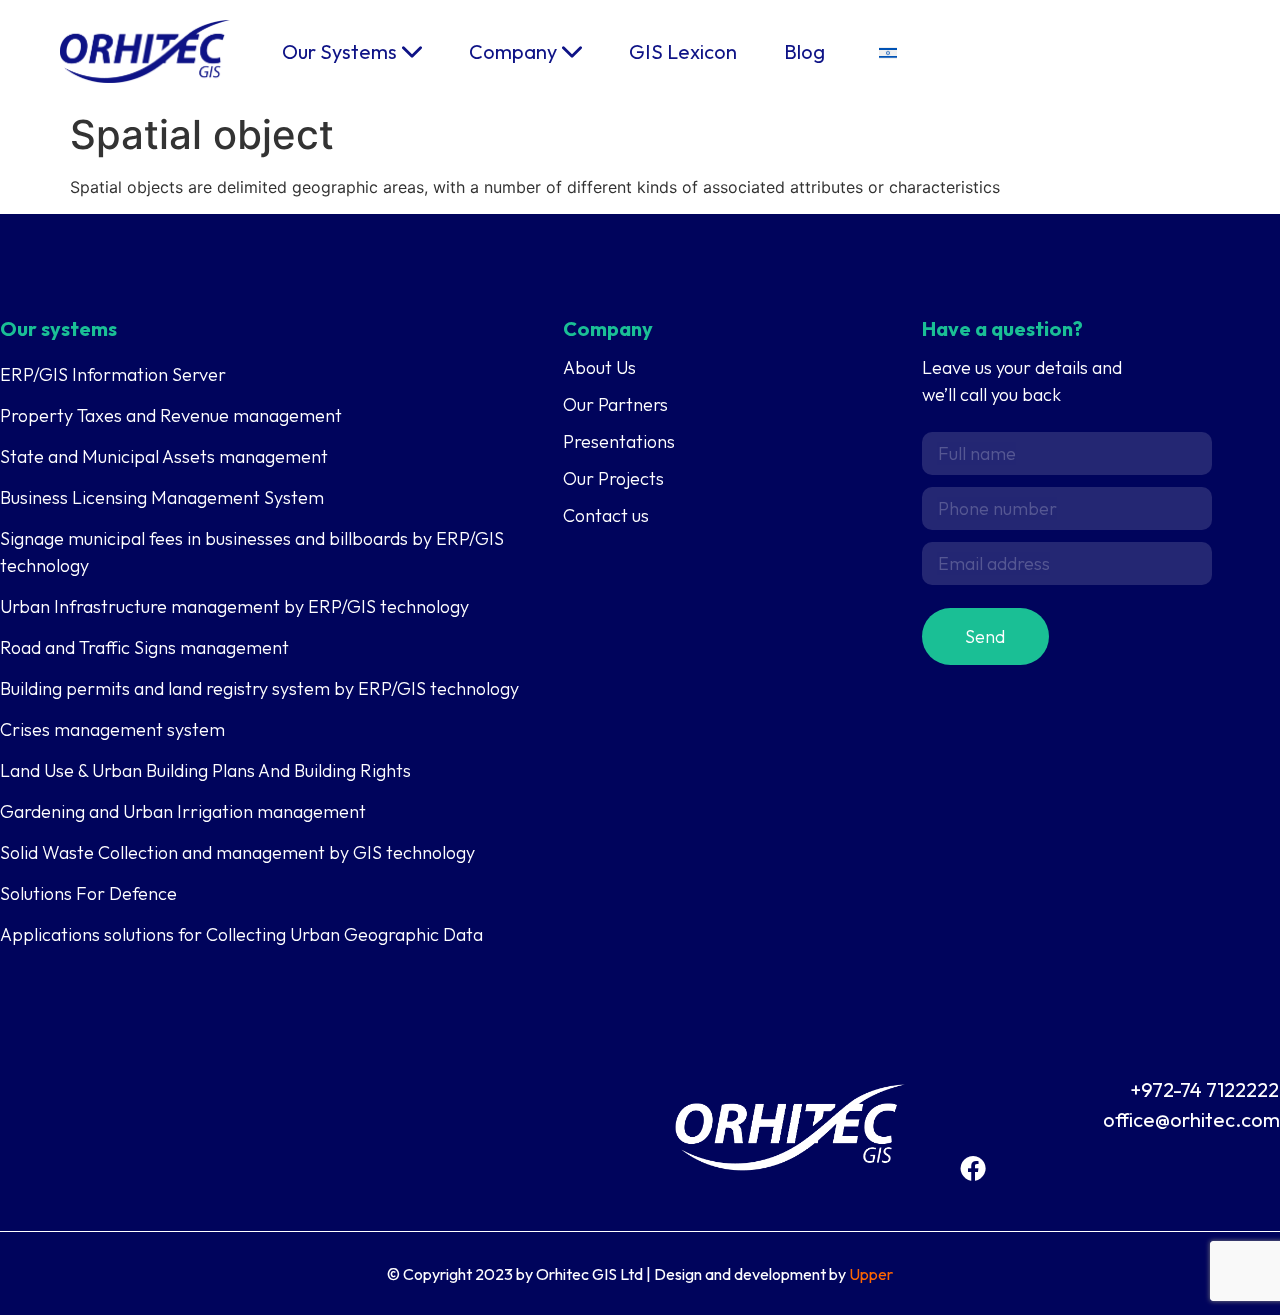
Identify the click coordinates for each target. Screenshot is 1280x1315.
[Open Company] (572, 52)
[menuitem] (888, 51)
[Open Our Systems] (412, 52)
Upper (871, 1274)
